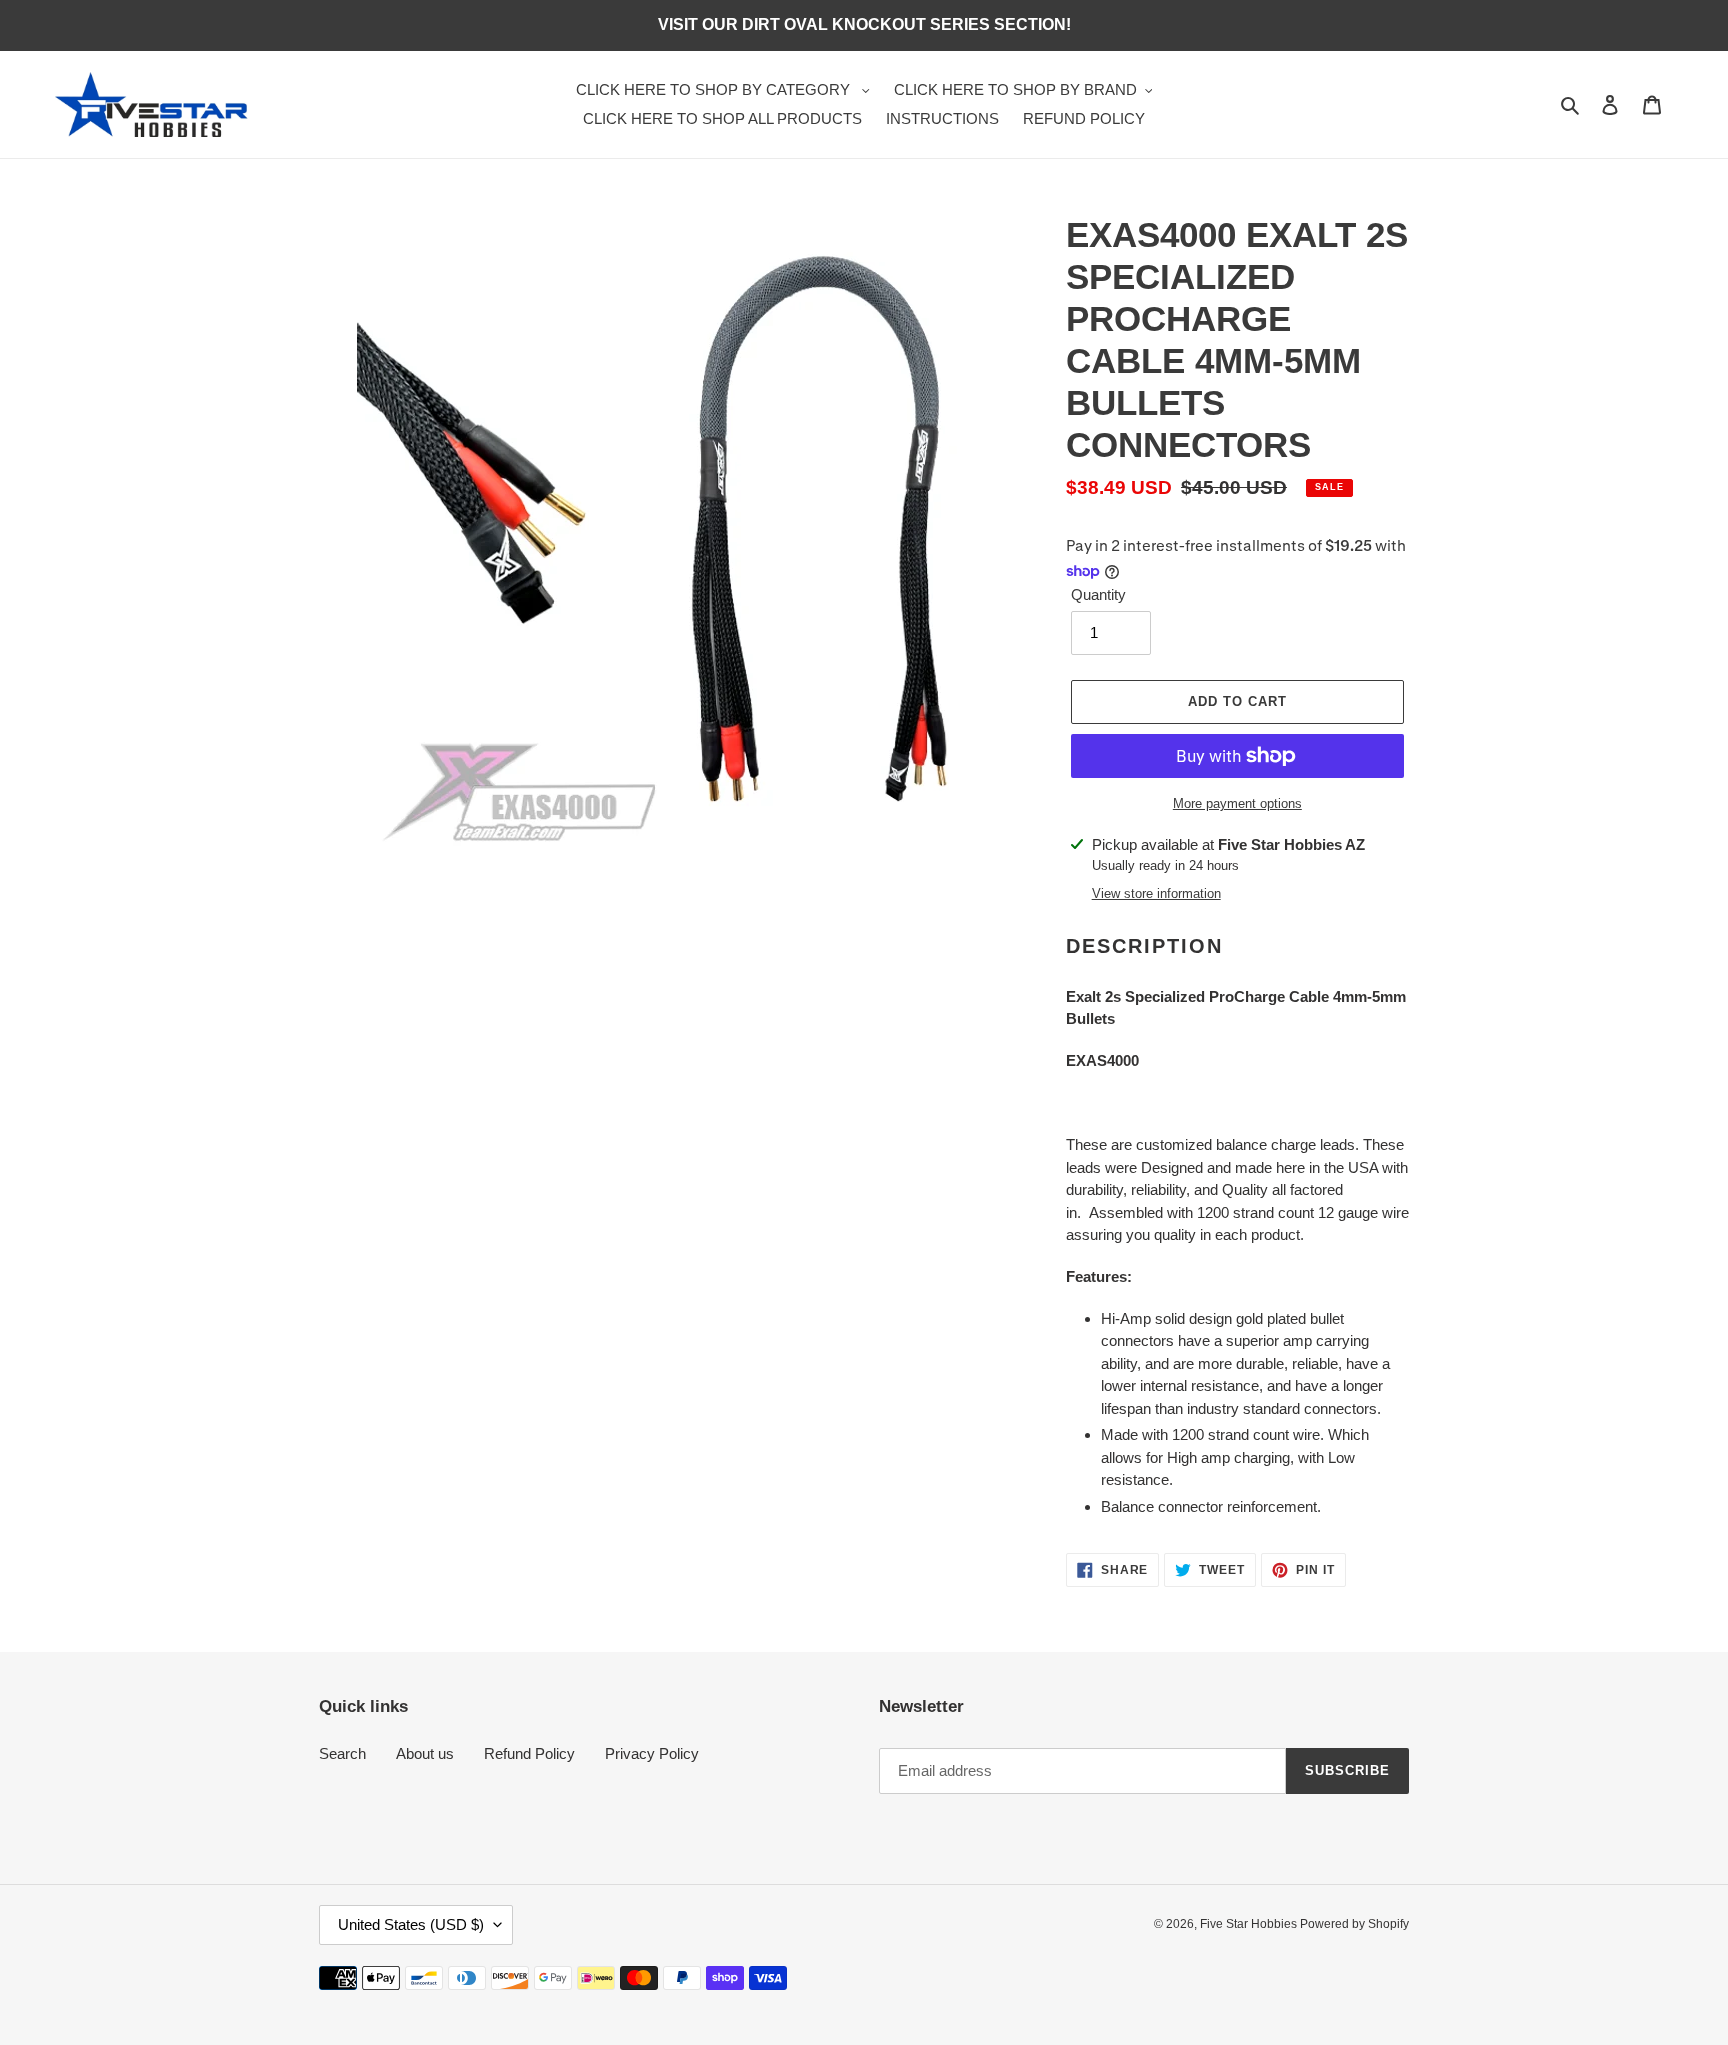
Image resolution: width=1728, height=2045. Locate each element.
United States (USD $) (411, 1924)
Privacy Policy (652, 1753)
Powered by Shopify (1354, 1924)
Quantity (1098, 594)
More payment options (1237, 803)
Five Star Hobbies (1250, 1924)
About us (425, 1753)
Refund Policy (529, 1753)
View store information (1156, 893)
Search (342, 1753)
